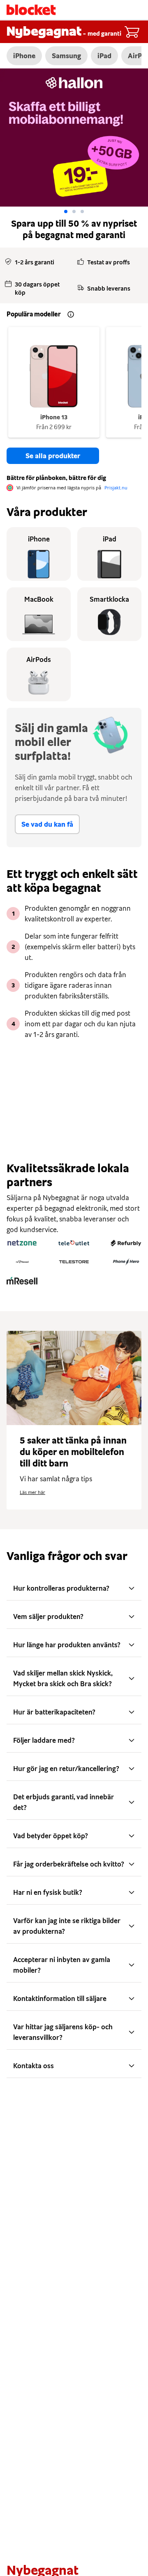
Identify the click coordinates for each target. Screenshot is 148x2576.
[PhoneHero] (126, 1262)
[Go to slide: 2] (82, 211)
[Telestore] (74, 1262)
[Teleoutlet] (74, 1243)
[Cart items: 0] (132, 32)
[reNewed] (22, 1262)
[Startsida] (31, 10)
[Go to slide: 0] (66, 211)
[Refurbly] (126, 1243)
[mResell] (22, 1281)
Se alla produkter (53, 456)
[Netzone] (22, 1243)
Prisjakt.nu (116, 488)
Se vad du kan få (47, 824)
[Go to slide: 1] (74, 211)
